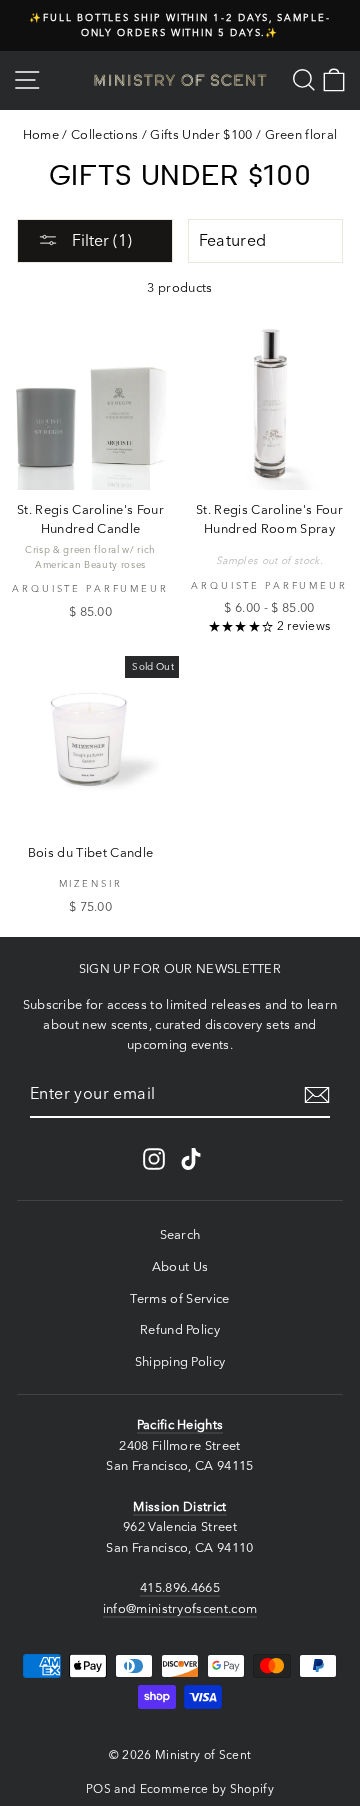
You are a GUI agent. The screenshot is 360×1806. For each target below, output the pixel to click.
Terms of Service (179, 1298)
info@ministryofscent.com (180, 1608)
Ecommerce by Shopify (207, 1788)
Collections (105, 134)
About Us (180, 1266)
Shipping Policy (180, 1361)
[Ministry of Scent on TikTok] (191, 1159)
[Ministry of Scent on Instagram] (154, 1159)
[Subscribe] (317, 1095)
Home (41, 134)
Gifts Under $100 (201, 134)
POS (98, 1788)
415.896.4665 (180, 1587)
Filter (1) (100, 240)
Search (180, 1234)
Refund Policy (180, 1329)
